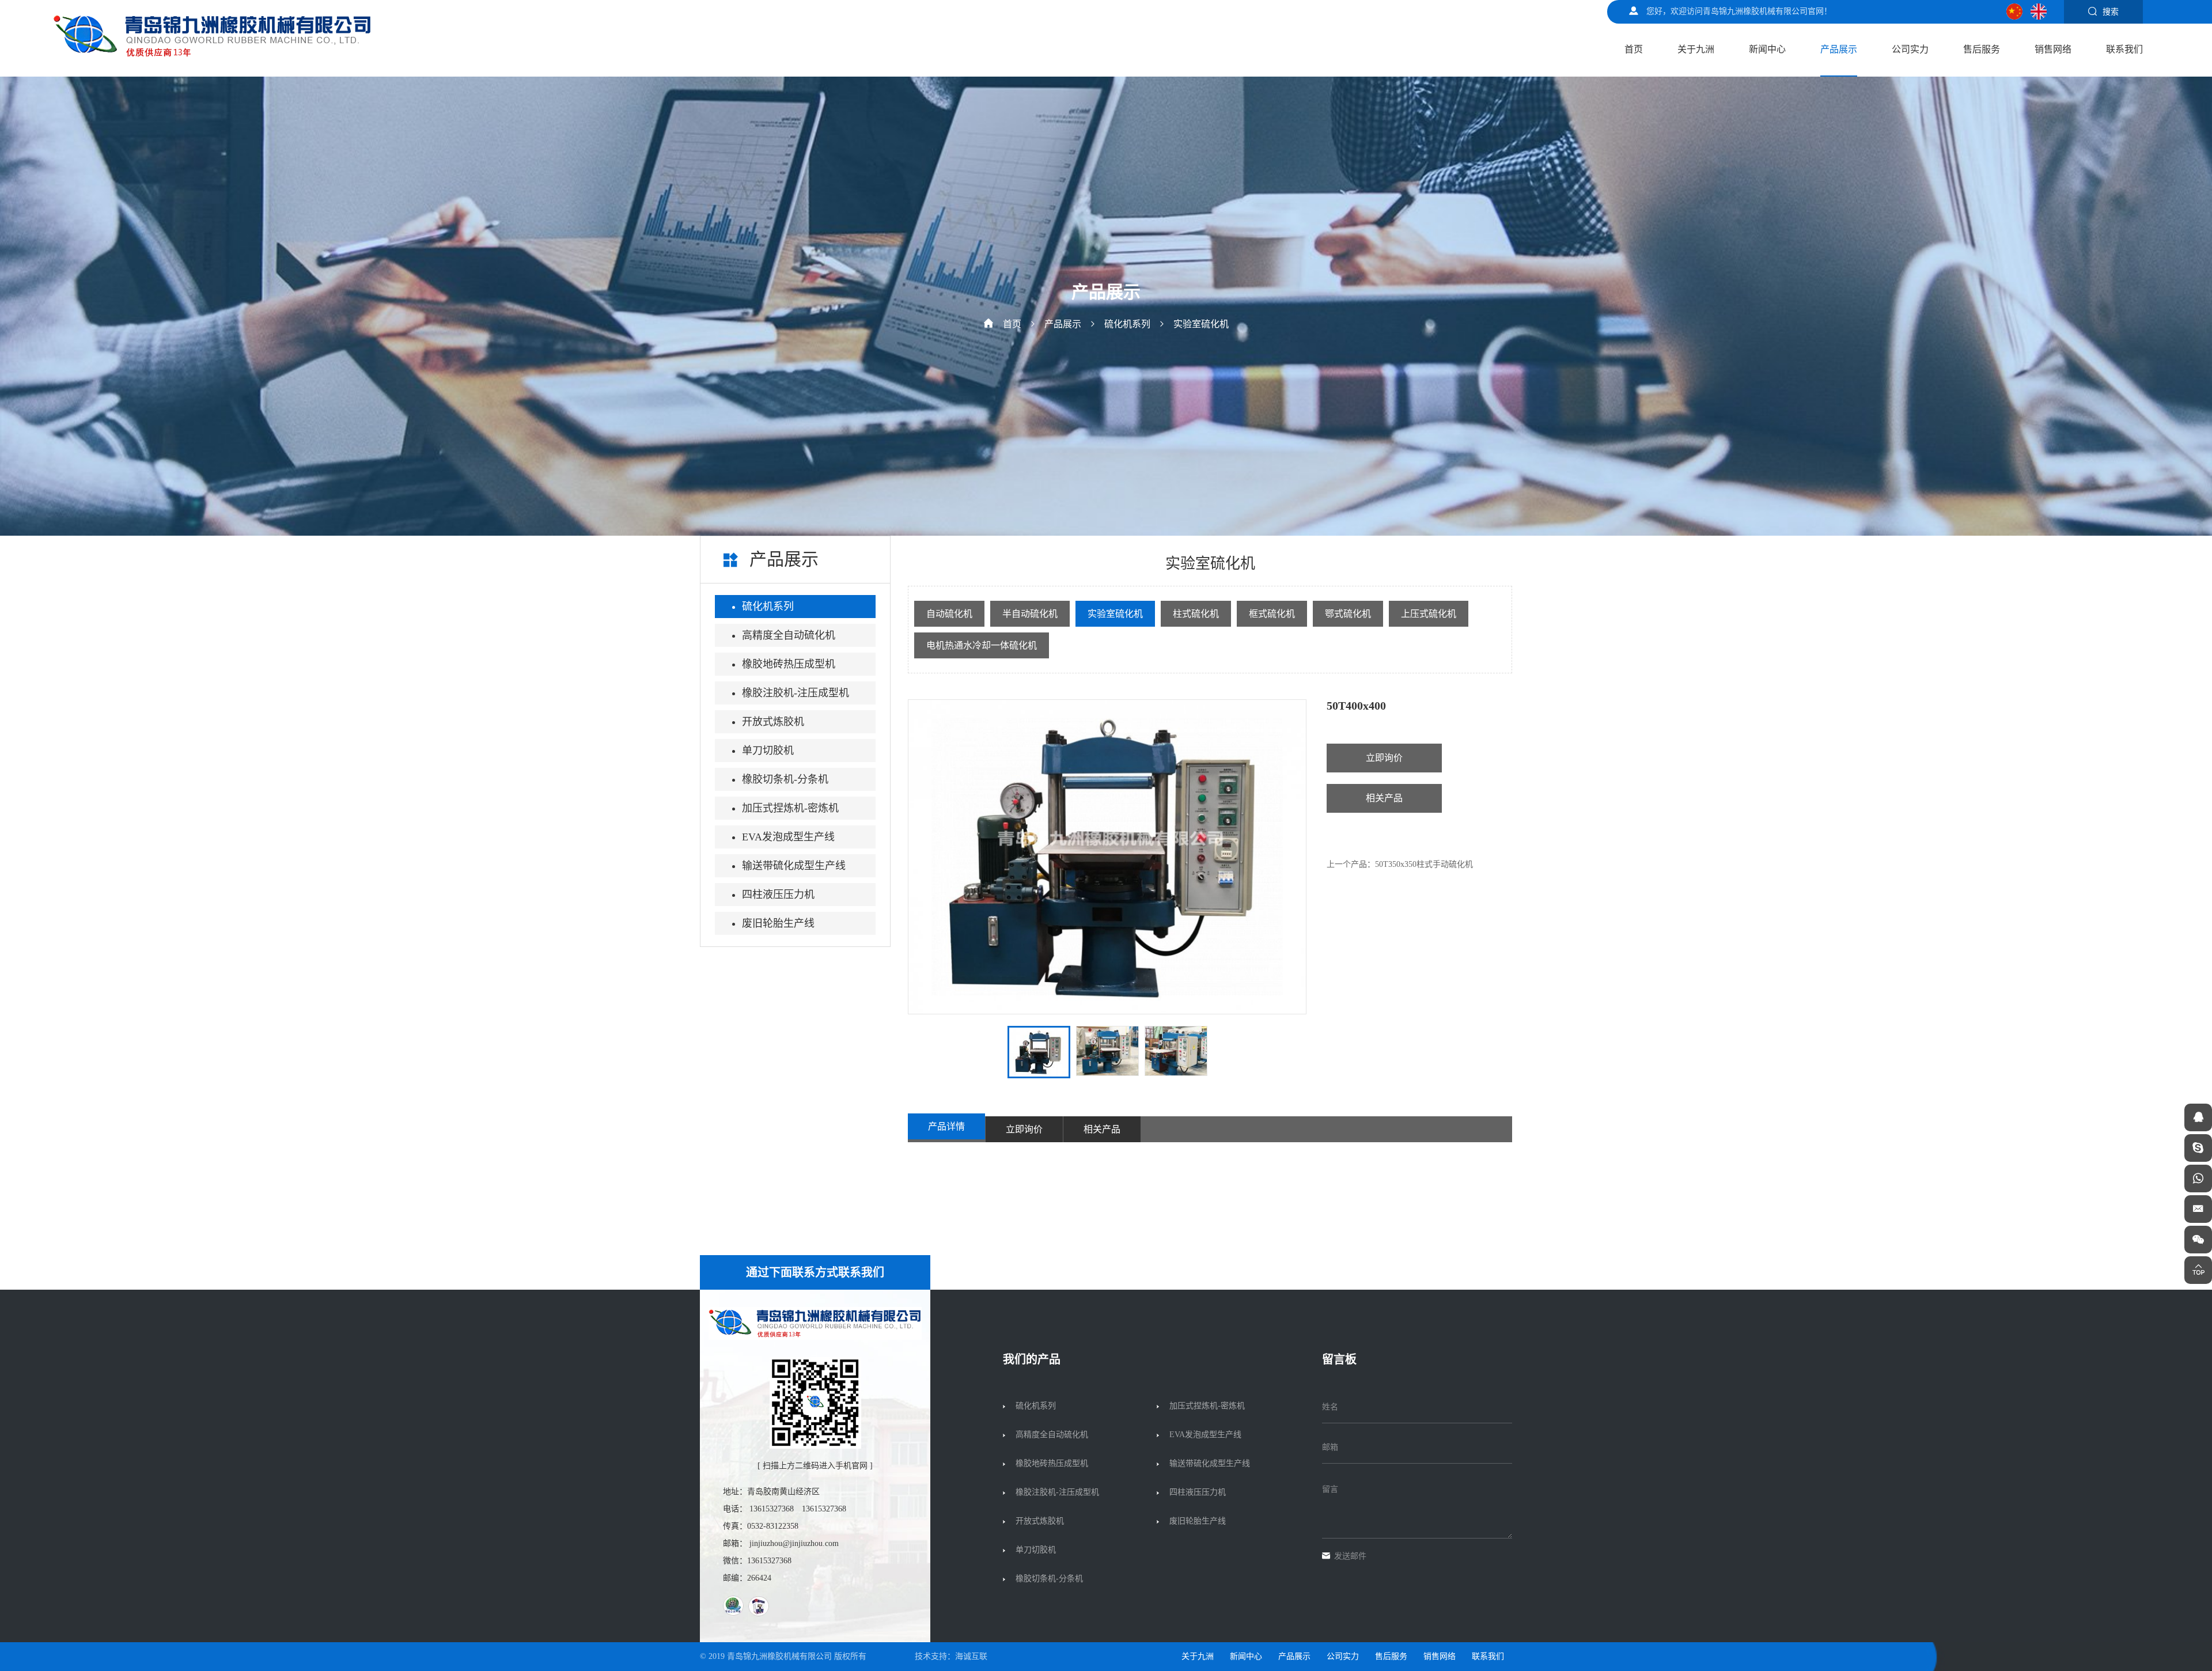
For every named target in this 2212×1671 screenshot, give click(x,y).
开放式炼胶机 (773, 722)
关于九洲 (1696, 49)
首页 (1634, 49)
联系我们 (2124, 49)
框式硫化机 (1272, 614)
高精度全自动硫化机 (789, 635)
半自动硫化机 (1030, 614)
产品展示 (1839, 49)
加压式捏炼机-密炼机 (790, 808)
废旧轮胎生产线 (778, 923)
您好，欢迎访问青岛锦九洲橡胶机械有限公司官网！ (1739, 11)
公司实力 (1910, 49)
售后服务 (1982, 49)
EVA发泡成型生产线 (788, 837)
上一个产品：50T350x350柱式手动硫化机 (1400, 864)
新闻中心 (1767, 49)
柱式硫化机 (1196, 614)
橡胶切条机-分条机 (785, 779)
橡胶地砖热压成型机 (789, 664)
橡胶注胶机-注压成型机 (796, 693)
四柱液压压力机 (778, 895)
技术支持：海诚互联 (951, 1656)
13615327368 (772, 1509)
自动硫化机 (949, 614)
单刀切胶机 (768, 751)
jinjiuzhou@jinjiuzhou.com (794, 1543)
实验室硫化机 (1201, 324)
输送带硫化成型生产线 (794, 866)
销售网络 (2053, 49)
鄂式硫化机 (1348, 614)
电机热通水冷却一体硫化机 (982, 645)
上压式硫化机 (1429, 614)
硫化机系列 (1127, 324)
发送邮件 (1350, 1556)
